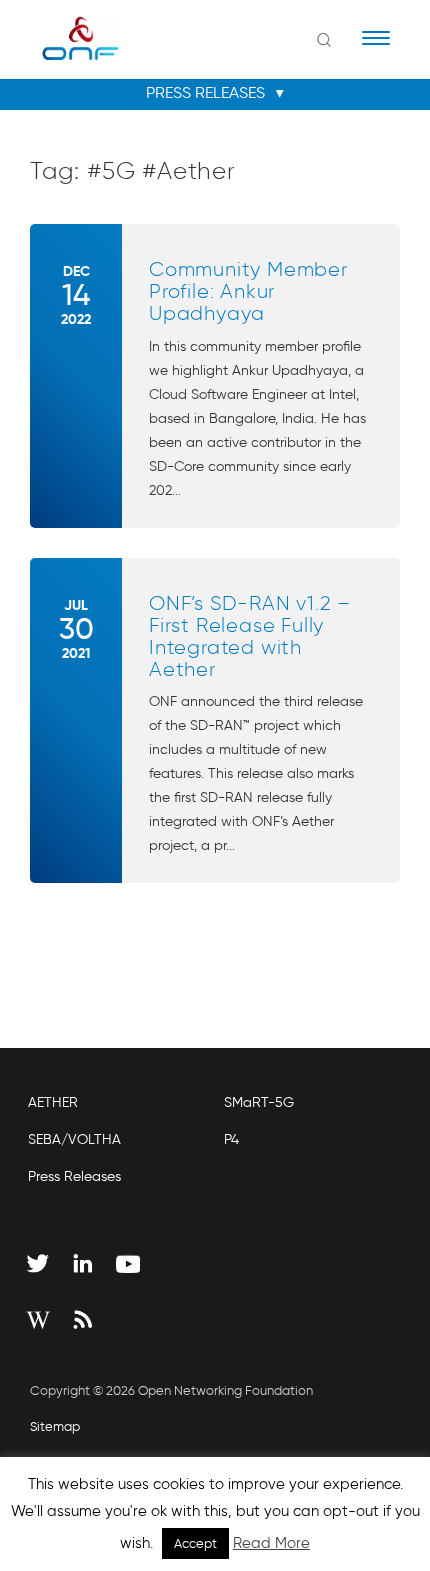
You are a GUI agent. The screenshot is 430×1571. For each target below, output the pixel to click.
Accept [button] (195, 1543)
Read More (271, 1543)
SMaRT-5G (259, 1102)
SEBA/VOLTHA (74, 1139)
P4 (231, 1139)
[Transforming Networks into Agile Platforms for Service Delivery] (67, 38)
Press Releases (74, 1176)
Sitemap (55, 1426)
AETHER (53, 1102)
